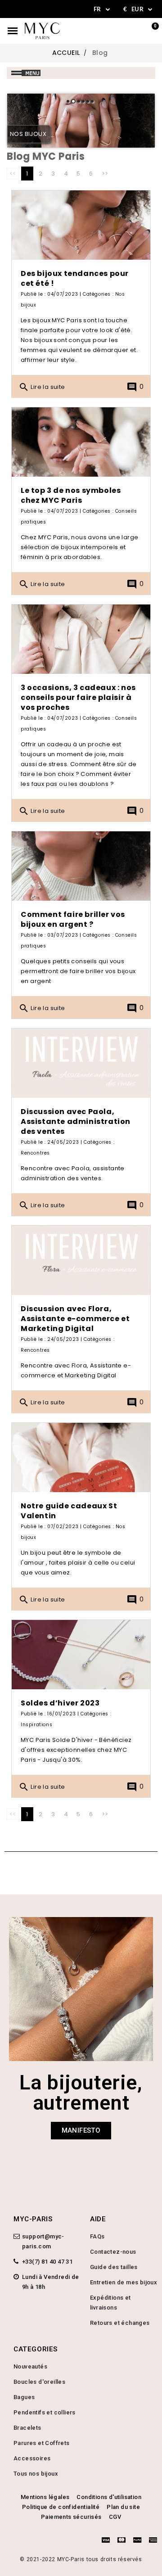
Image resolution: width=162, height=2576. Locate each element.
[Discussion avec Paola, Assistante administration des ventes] (81, 1063)
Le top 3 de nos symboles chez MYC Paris (71, 495)
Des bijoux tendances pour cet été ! (75, 278)
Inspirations (36, 1725)
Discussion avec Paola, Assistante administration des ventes (76, 1121)
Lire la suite (42, 387)
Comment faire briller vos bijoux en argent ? (73, 919)
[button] (81, 2131)
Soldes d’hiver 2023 (60, 1703)
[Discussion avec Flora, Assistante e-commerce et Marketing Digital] (81, 1260)
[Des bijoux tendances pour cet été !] (81, 225)
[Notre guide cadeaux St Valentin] (81, 1457)
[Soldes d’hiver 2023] (81, 1655)
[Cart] (150, 31)
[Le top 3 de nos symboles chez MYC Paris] (81, 442)
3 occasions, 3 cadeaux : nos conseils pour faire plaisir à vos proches (78, 697)
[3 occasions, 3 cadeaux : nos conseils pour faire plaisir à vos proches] (81, 639)
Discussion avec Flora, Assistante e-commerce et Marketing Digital (75, 1319)
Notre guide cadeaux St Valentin (69, 1511)
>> (105, 174)
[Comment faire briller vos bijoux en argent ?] (81, 866)
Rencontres (35, 1153)
